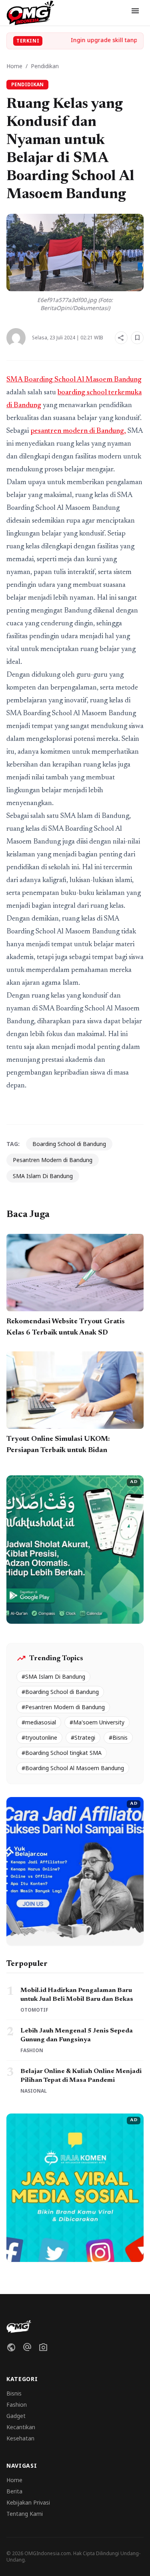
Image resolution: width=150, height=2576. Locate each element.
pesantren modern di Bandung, (78, 431)
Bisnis (14, 2393)
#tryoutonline (39, 1737)
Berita (14, 2491)
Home (14, 66)
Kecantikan (21, 2427)
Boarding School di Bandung (69, 1144)
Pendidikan (45, 66)
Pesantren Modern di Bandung (53, 1160)
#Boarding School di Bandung (60, 1692)
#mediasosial (39, 1722)
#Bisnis (118, 1737)
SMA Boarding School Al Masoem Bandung (74, 380)
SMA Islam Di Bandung (43, 1176)
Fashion (17, 2405)
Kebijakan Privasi (28, 2502)
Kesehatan (20, 2438)
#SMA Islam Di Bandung (53, 1676)
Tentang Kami (25, 2514)
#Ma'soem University (97, 1722)
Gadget (16, 2416)
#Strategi (83, 1737)
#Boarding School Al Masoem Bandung (73, 1768)
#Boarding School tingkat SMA (62, 1753)
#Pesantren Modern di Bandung (63, 1707)
